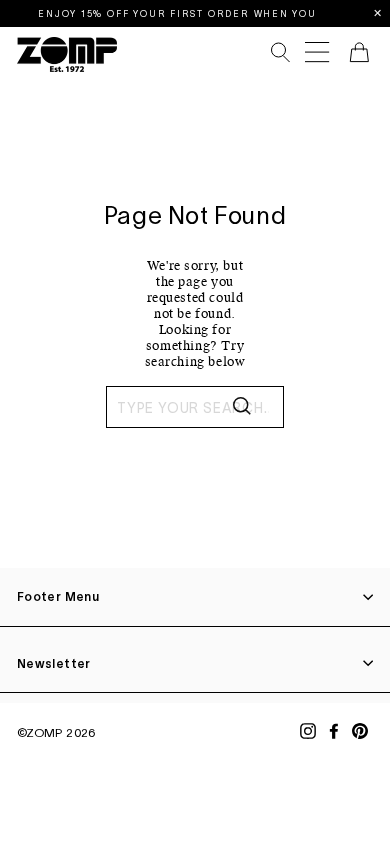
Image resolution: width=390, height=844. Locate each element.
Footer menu (58, 596)
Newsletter (54, 663)
